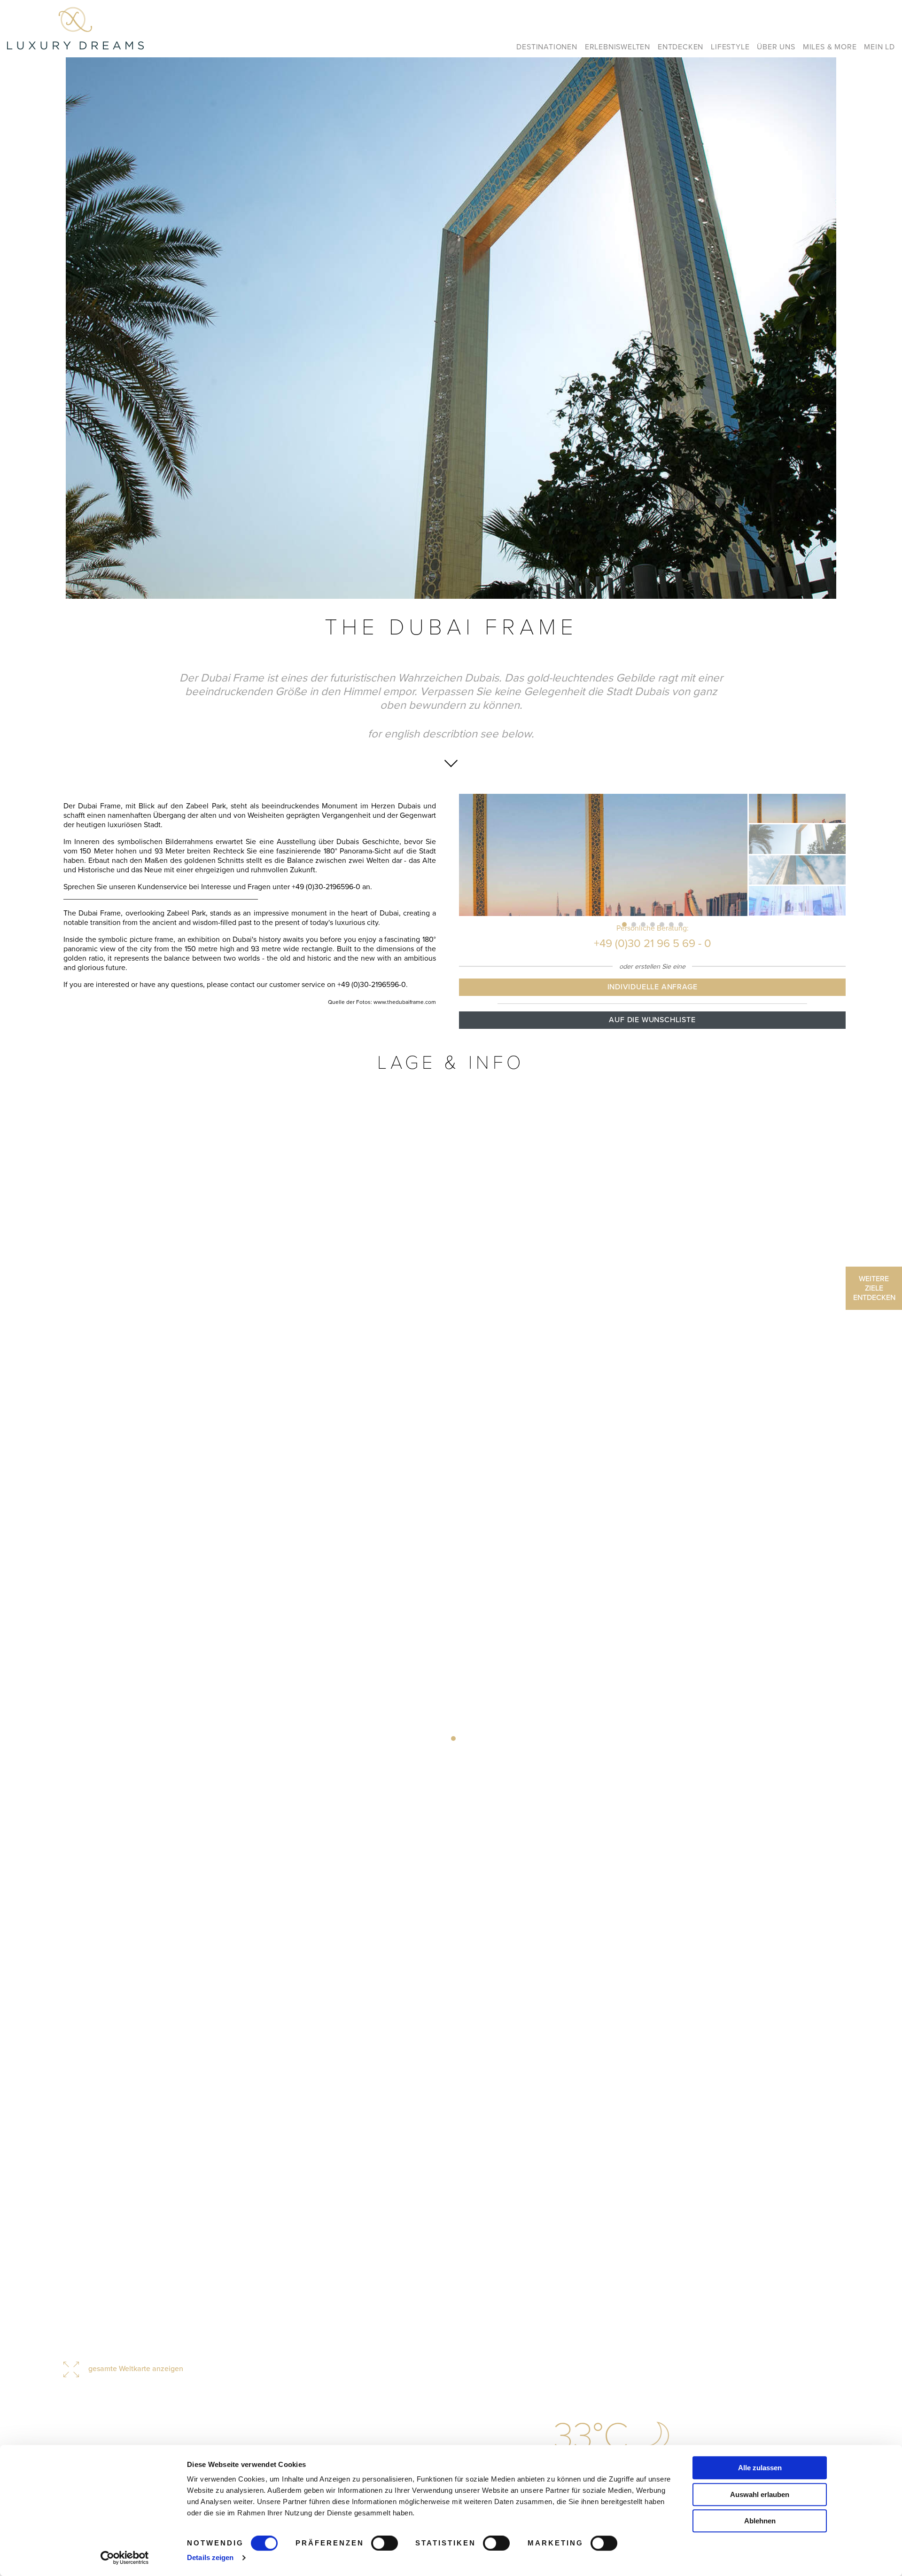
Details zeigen (210, 2557)
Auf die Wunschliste (652, 1020)
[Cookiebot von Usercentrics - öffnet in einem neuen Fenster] (125, 2558)
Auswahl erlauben (760, 2494)
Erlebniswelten (618, 47)
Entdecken (680, 47)
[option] (451, 328)
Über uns (776, 47)
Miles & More (830, 47)
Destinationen (547, 47)
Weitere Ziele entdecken (874, 1288)
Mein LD (879, 47)
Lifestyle (730, 47)
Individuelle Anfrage (653, 987)
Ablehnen (760, 2521)
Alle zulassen (760, 2468)
